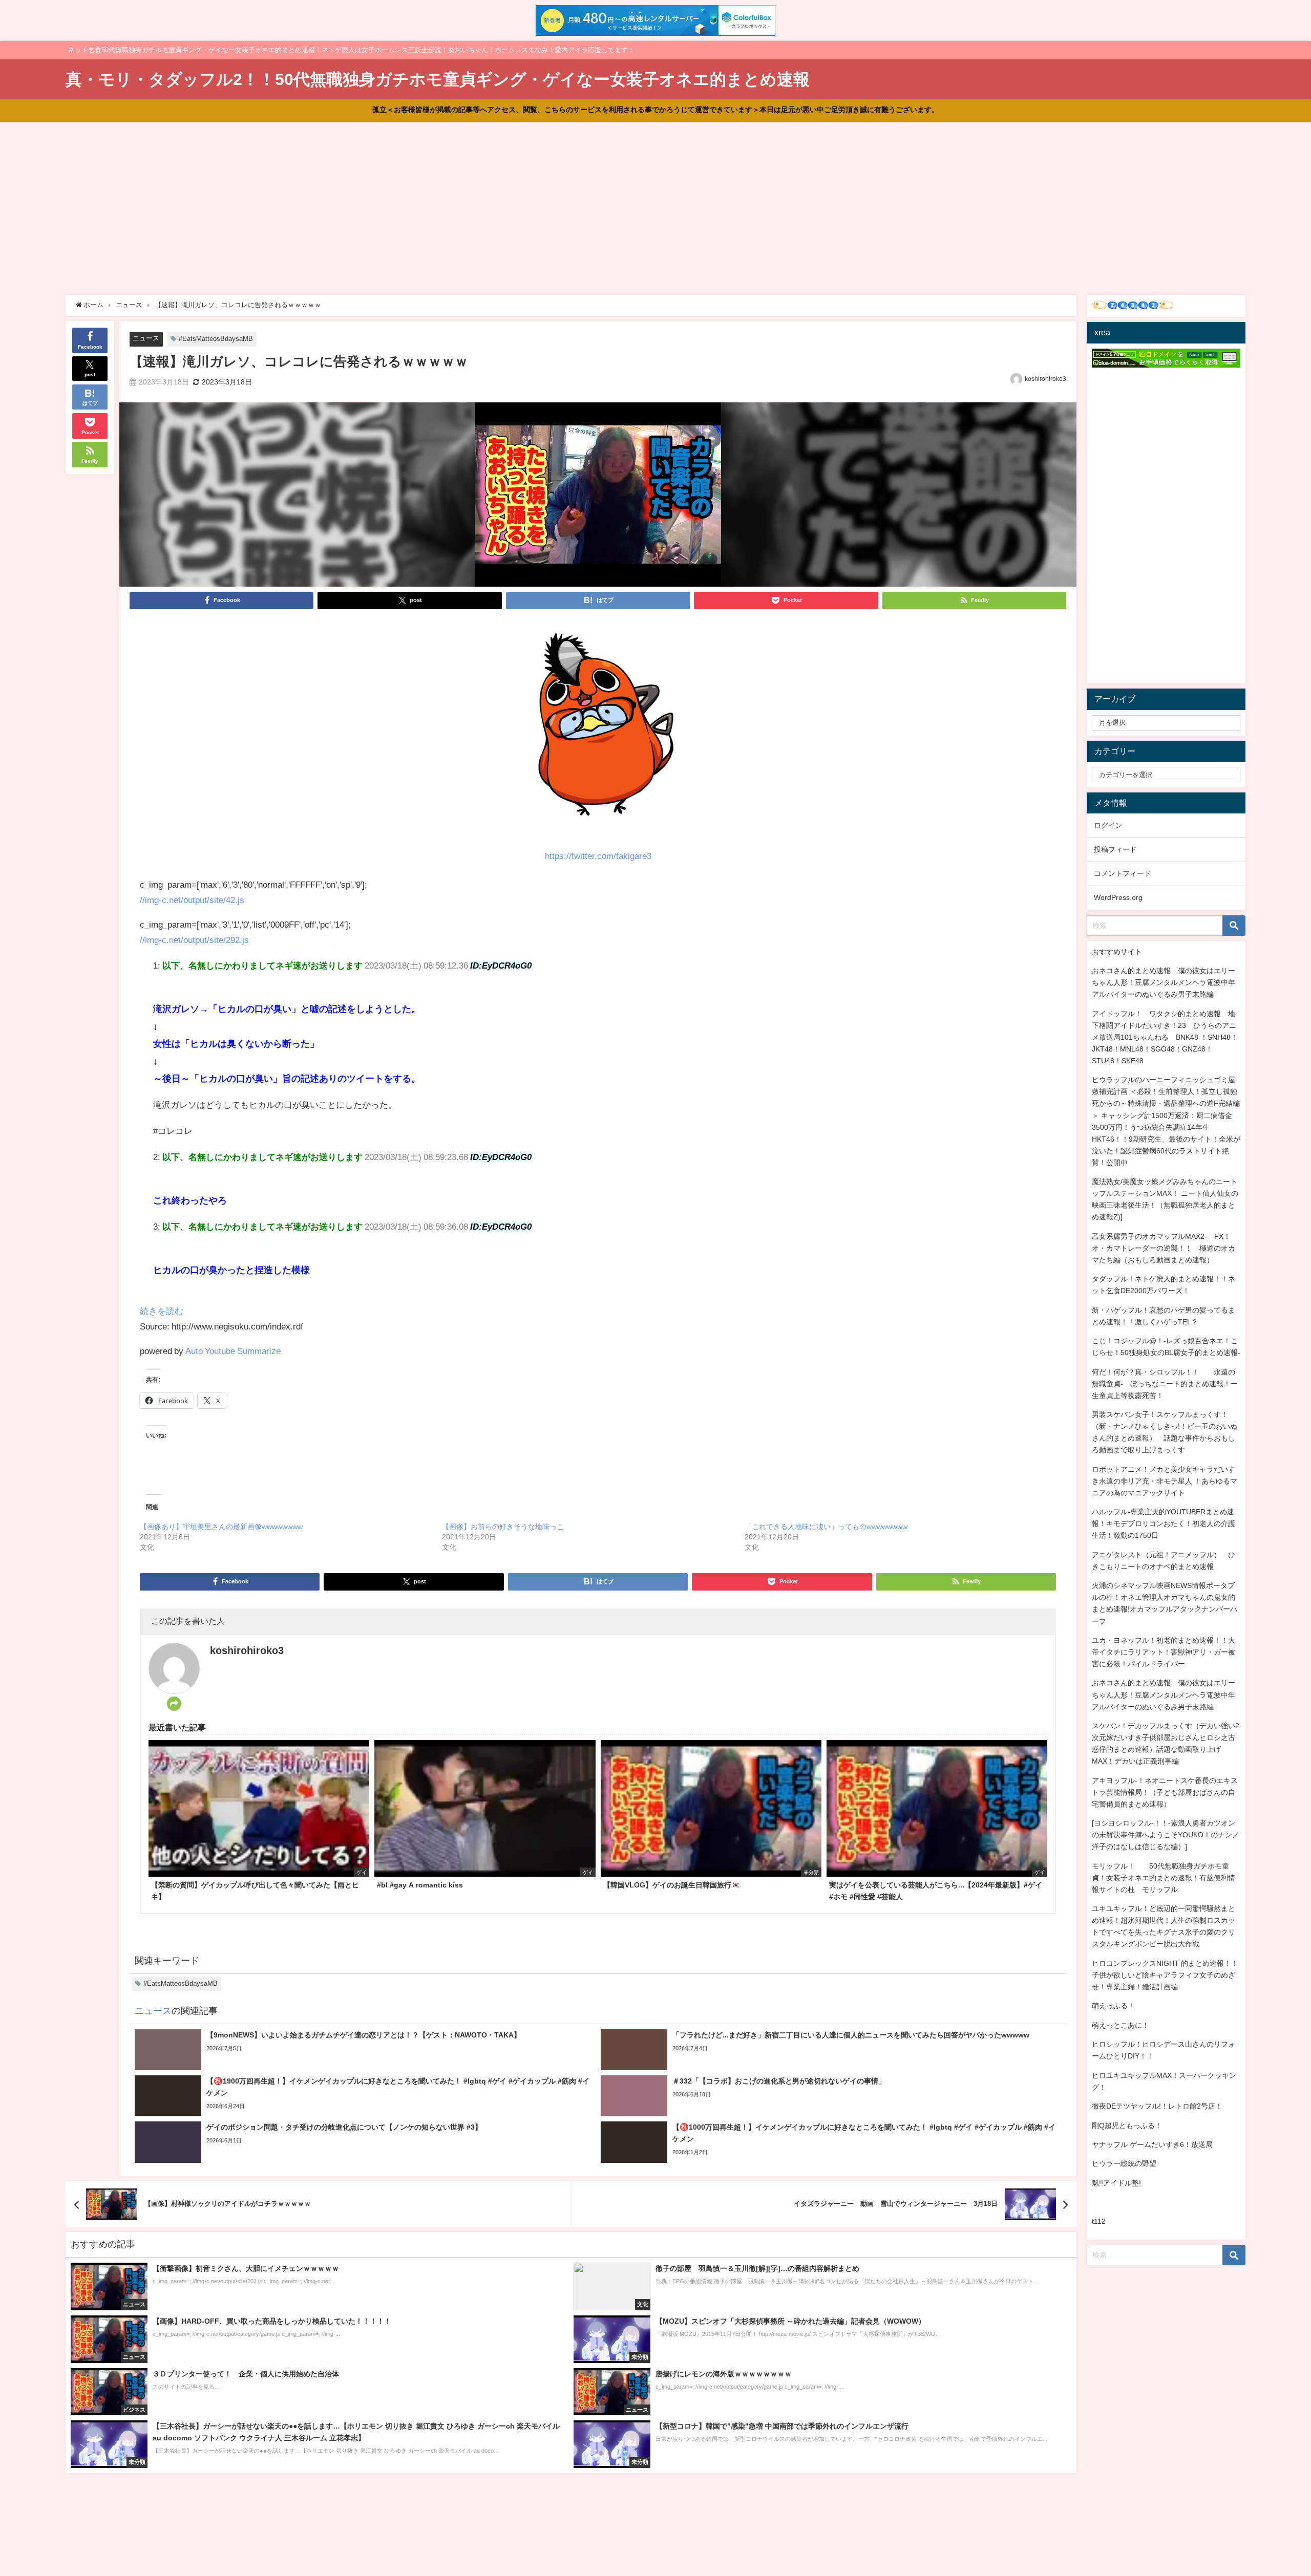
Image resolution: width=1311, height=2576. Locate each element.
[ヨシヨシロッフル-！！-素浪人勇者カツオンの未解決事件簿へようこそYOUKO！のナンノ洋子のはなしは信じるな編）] (1166, 1835)
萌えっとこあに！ (1120, 2025)
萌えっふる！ (1113, 2006)
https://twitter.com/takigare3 (598, 856)
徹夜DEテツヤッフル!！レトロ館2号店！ (1157, 2106)
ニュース (146, 338)
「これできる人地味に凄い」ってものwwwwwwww (826, 1527)
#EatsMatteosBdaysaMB (216, 339)
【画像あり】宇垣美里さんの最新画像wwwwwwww (221, 1527)
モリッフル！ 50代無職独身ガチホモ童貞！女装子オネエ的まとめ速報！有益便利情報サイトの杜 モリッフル (1164, 1878)
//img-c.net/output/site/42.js (192, 900)
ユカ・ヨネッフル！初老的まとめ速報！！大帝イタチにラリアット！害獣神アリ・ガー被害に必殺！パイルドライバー (1164, 1652)
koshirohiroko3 (1045, 379)
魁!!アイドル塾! (1116, 2183)
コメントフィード (1123, 873)
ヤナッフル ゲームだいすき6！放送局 (1152, 2144)
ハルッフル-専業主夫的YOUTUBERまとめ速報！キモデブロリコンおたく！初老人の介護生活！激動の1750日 (1164, 1523)
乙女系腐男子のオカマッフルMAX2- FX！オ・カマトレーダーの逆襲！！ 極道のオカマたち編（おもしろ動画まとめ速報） (1164, 1248)
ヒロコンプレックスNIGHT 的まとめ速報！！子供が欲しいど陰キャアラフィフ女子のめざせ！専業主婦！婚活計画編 (1165, 1975)
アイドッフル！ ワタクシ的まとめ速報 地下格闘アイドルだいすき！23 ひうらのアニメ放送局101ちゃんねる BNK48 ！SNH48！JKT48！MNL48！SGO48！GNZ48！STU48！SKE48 (1165, 1037)
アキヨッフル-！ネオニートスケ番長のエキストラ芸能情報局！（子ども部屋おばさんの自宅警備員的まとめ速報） (1165, 1792)
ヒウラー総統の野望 (1124, 2163)
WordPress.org (1118, 897)
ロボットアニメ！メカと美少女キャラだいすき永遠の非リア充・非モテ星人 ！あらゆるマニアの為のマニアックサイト (1165, 1481)
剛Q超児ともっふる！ (1127, 2126)
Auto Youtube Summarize (233, 1351)
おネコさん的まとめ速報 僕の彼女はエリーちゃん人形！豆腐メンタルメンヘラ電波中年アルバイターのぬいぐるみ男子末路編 (1164, 982)
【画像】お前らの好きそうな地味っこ (503, 1527)
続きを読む (162, 1311)
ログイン (1108, 825)
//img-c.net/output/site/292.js (194, 940)
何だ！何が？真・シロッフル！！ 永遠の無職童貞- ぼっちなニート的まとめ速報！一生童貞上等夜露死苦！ (1165, 1384)
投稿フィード (1115, 849)
